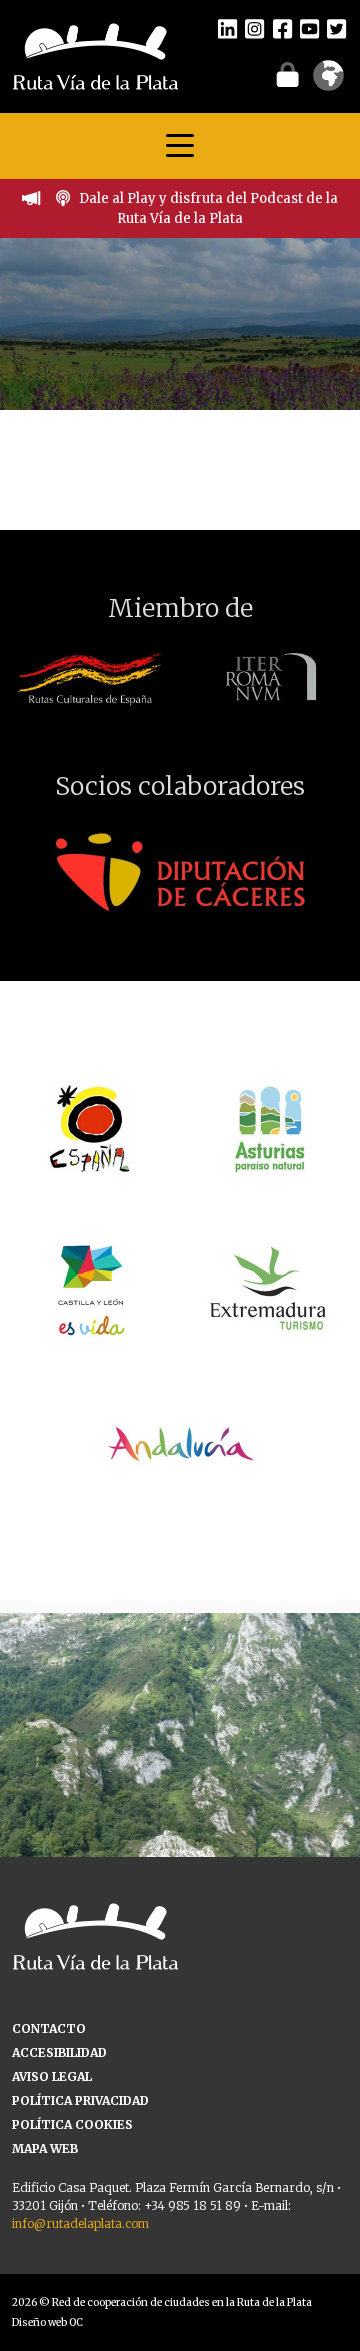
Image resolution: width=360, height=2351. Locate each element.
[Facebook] (282, 28)
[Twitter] (336, 28)
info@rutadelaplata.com (80, 2223)
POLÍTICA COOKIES (72, 2124)
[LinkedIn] (227, 28)
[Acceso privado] (287, 74)
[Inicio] (95, 55)
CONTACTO (49, 2028)
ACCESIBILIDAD (59, 2052)
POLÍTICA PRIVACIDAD (80, 2100)
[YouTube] (309, 28)
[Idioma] (328, 82)
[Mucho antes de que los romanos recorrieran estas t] (180, 1793)
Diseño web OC (47, 2322)
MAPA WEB (45, 2148)
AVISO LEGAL (52, 2076)
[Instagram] (254, 28)
